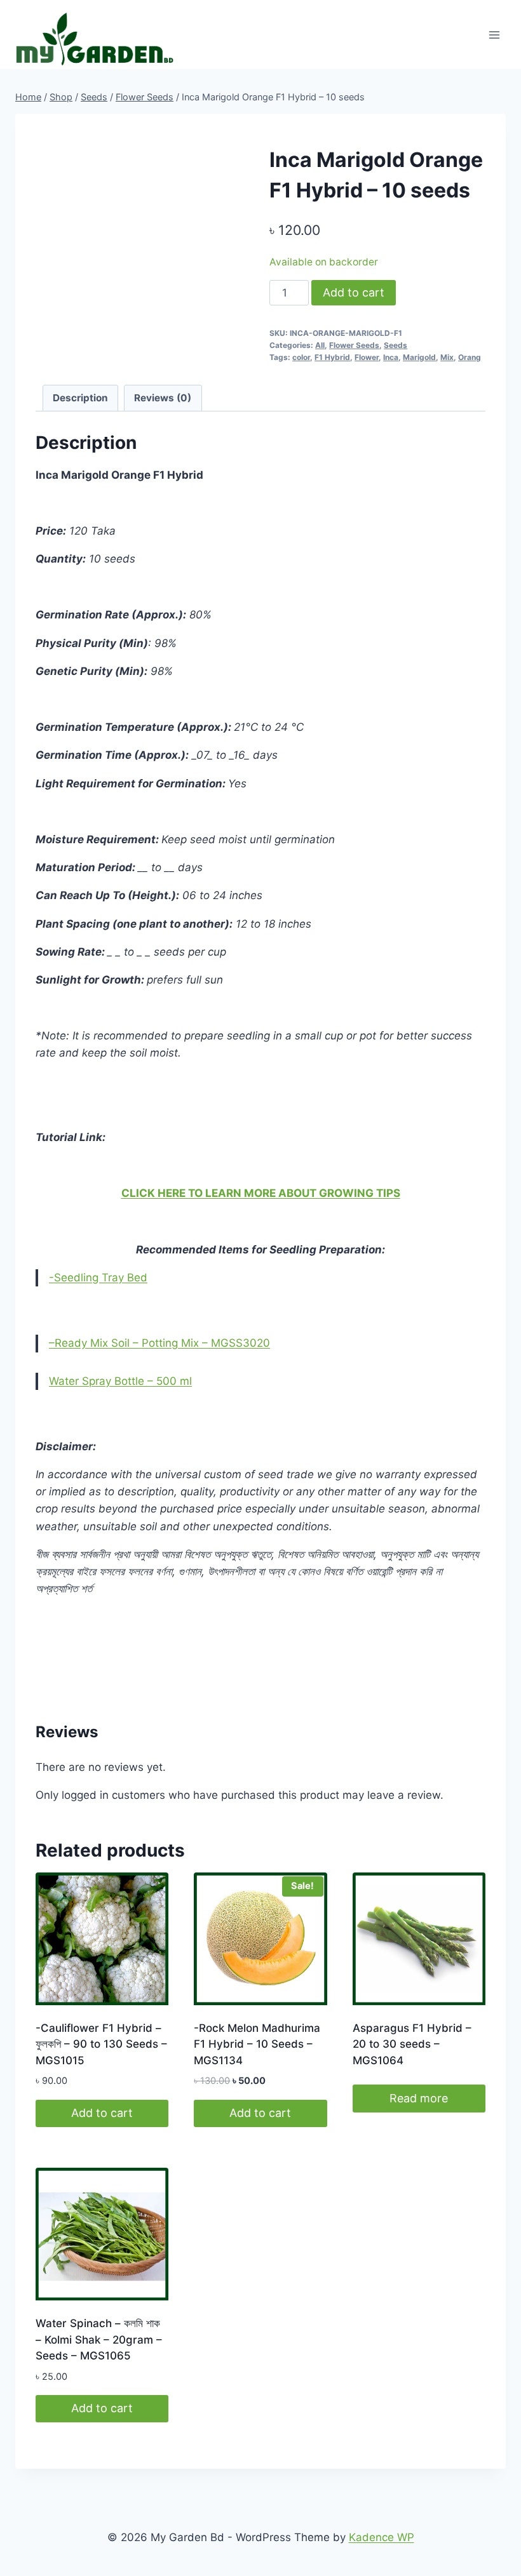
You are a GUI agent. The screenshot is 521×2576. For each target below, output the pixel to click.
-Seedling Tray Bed (98, 1278)
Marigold (419, 357)
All (320, 345)
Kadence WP (382, 2537)
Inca (391, 357)
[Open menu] (494, 35)
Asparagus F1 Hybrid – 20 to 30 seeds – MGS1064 (412, 2044)
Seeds (396, 345)
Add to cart (354, 292)
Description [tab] (80, 398)
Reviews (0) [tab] (163, 398)
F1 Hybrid (332, 357)
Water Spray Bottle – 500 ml (120, 1381)
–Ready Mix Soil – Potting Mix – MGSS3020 (159, 1343)
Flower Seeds (354, 345)
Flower (367, 357)
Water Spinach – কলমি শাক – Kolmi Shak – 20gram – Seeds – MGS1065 (99, 2339)
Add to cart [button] (102, 2113)
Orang (470, 357)
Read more (419, 2098)
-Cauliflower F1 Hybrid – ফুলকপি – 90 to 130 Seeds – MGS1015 (101, 2044)
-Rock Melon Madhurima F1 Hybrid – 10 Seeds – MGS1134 (257, 2044)
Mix (447, 357)
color (301, 357)
